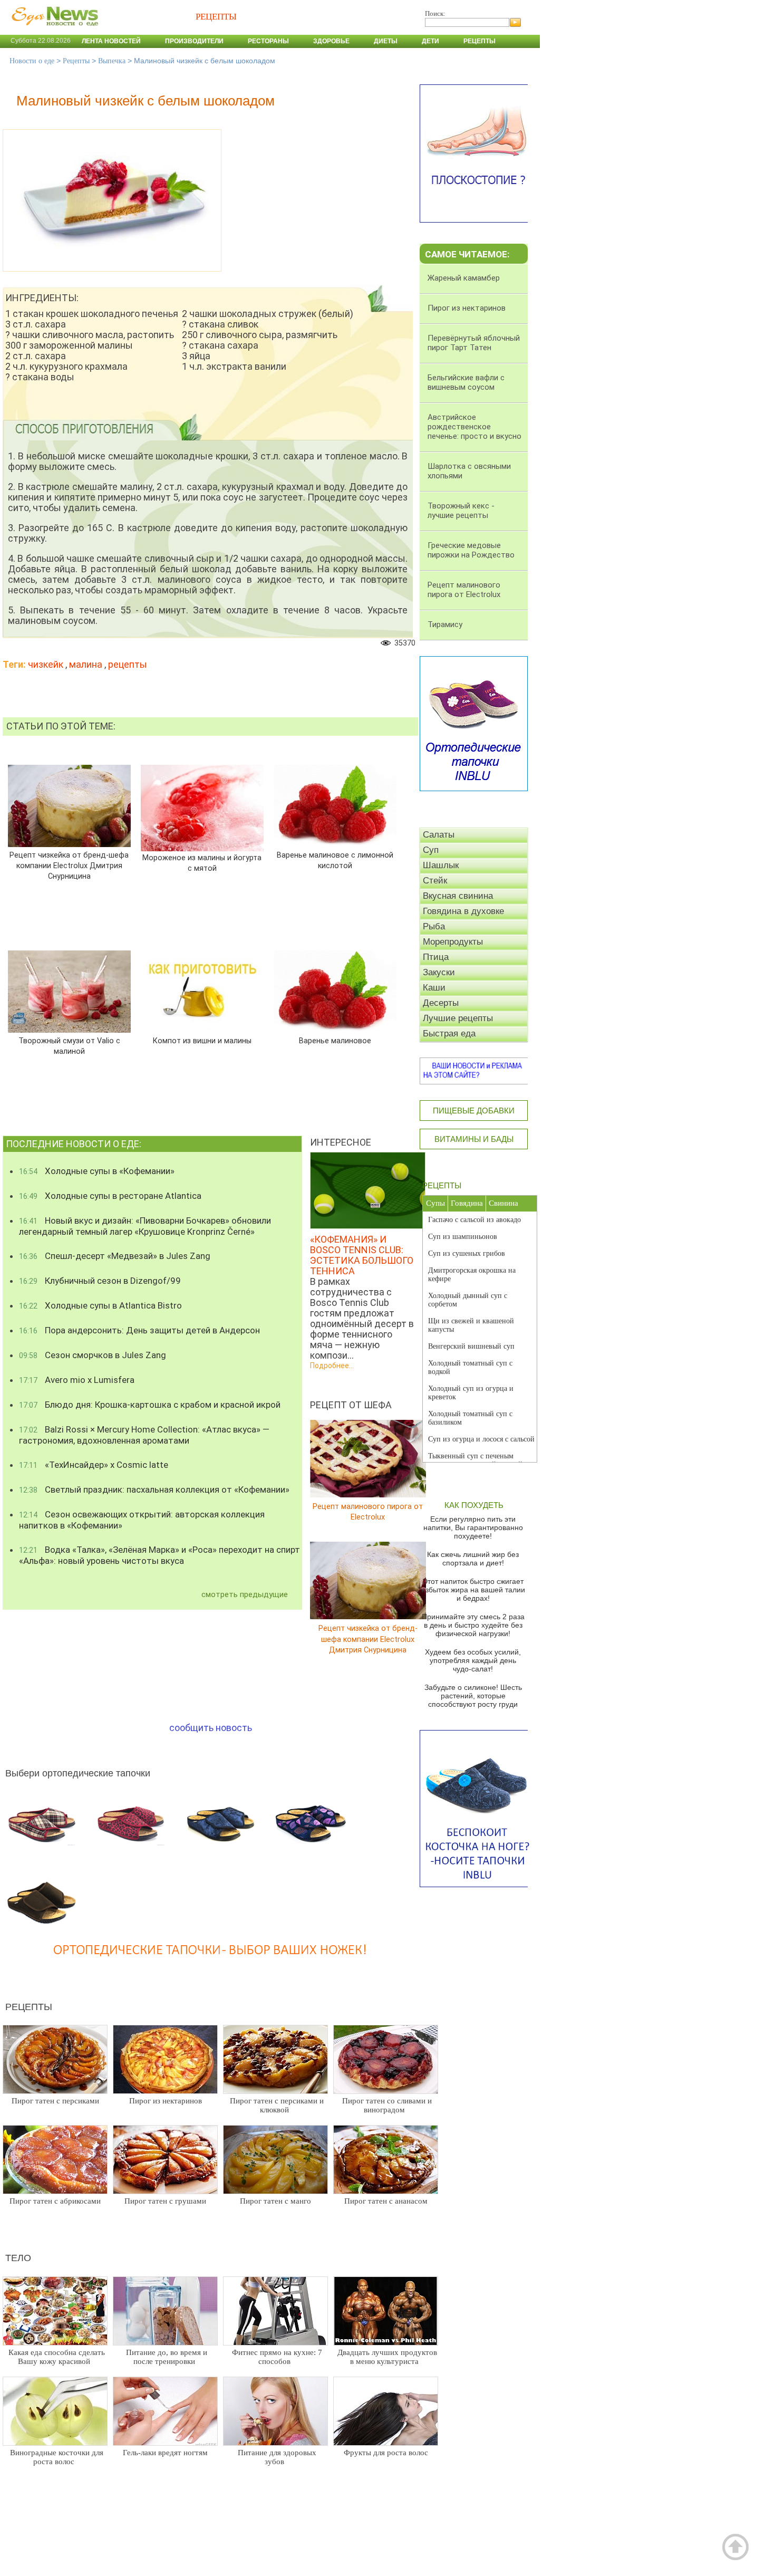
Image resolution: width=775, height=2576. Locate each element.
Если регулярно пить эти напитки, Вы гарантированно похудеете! (473, 1527)
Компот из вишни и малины (202, 1041)
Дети (430, 41)
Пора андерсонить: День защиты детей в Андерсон (139, 1330)
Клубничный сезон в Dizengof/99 (100, 1281)
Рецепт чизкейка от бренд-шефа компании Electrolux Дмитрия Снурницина (69, 866)
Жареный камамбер (464, 278)
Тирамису (445, 624)
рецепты (128, 664)
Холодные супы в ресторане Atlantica (110, 1196)
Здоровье (331, 41)
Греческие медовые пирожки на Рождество (471, 550)
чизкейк (46, 664)
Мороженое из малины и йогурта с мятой (202, 863)
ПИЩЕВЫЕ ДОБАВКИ (474, 1111)
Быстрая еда (449, 1034)
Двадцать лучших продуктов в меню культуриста (387, 2357)
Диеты (386, 41)
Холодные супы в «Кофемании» (97, 1171)
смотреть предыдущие (245, 1594)
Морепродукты (453, 942)
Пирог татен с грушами (165, 2201)
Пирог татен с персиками (55, 2101)
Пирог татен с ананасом (386, 2201)
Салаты (439, 835)
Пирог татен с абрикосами (55, 2201)
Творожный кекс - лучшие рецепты (461, 511)
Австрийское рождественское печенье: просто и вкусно (474, 427)
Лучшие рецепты (458, 1018)
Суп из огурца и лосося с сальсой (481, 1439)
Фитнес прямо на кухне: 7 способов (277, 2357)
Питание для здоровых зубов (277, 2457)
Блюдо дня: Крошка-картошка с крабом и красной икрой (150, 1405)
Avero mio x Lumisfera (77, 1380)
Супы (435, 1203)
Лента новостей (111, 41)
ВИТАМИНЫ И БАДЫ (474, 1139)
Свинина (503, 1203)
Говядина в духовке (463, 911)
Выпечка (112, 61)
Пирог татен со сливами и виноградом (387, 2105)
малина (86, 664)
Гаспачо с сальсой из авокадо (474, 1220)
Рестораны (268, 41)
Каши (434, 988)
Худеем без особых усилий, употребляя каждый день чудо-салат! (473, 1660)
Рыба (434, 926)
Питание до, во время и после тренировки (167, 2357)
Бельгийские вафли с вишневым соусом (466, 382)
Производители (194, 41)
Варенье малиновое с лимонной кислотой (335, 861)
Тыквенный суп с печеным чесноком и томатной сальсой (475, 1460)
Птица (436, 957)
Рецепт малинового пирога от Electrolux (368, 1512)
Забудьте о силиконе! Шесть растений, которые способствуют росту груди (473, 1696)
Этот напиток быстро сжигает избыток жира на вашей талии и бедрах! (473, 1590)
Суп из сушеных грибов (467, 1253)
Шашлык (441, 865)
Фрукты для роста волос (386, 2453)
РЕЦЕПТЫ (442, 1185)
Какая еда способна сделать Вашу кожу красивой (57, 2357)
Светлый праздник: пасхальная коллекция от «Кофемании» (154, 1489)
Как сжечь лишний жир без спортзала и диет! (473, 1559)
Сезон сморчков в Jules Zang (93, 1355)
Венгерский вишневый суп (471, 1346)
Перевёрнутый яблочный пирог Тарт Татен (474, 343)
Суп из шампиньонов (463, 1237)
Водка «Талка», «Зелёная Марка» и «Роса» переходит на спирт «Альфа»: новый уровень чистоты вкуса (159, 1555)
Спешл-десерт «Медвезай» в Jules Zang (115, 1256)
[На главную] (53, 31)
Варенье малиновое (335, 1041)
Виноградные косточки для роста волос (57, 2457)
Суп (431, 850)
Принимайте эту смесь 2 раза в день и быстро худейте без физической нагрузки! (473, 1625)
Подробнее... (332, 1366)
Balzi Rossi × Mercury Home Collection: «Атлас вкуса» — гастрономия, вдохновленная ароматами (144, 1435)
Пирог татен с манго (275, 2201)
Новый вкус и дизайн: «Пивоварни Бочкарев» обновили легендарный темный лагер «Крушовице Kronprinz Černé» (145, 1226)
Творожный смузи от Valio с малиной (69, 1046)
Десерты (441, 1003)
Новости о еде (32, 61)
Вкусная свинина (458, 896)
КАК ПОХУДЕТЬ (474, 1505)
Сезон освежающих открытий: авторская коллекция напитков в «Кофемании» (142, 1520)
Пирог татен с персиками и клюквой (277, 2105)
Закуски (439, 972)
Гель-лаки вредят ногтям (165, 2453)
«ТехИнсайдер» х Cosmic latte (94, 1465)
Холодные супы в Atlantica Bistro (100, 1305)
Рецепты (479, 41)
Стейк (435, 881)
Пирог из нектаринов (166, 2101)
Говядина (467, 1203)
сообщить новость (211, 1728)
